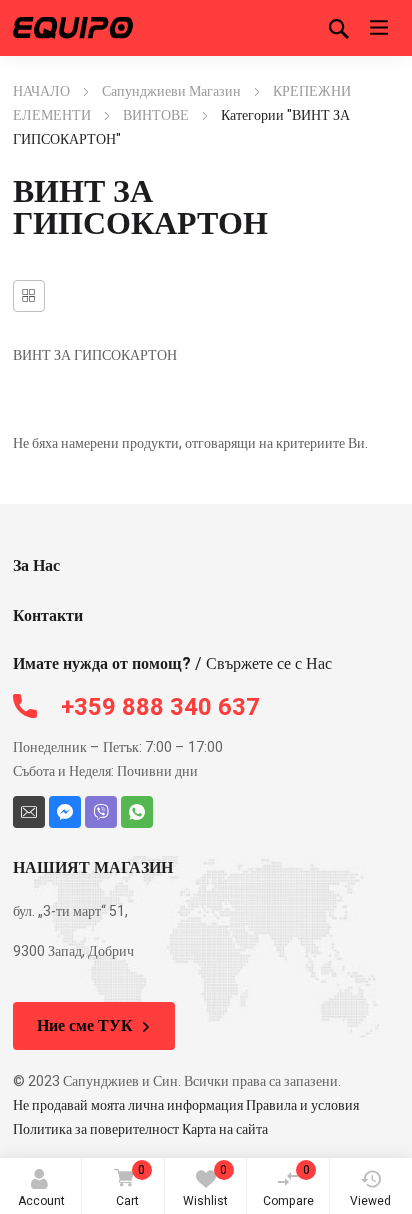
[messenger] (65, 812)
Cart (131, 1185)
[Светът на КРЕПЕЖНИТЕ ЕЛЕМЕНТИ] (73, 28)
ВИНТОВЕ (156, 115)
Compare (288, 1185)
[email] (29, 812)
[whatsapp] (137, 812)
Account (41, 1201)
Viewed (370, 1201)
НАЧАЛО (41, 91)
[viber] (101, 812)
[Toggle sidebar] (29, 296)
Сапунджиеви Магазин (171, 91)
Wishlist (205, 1185)
